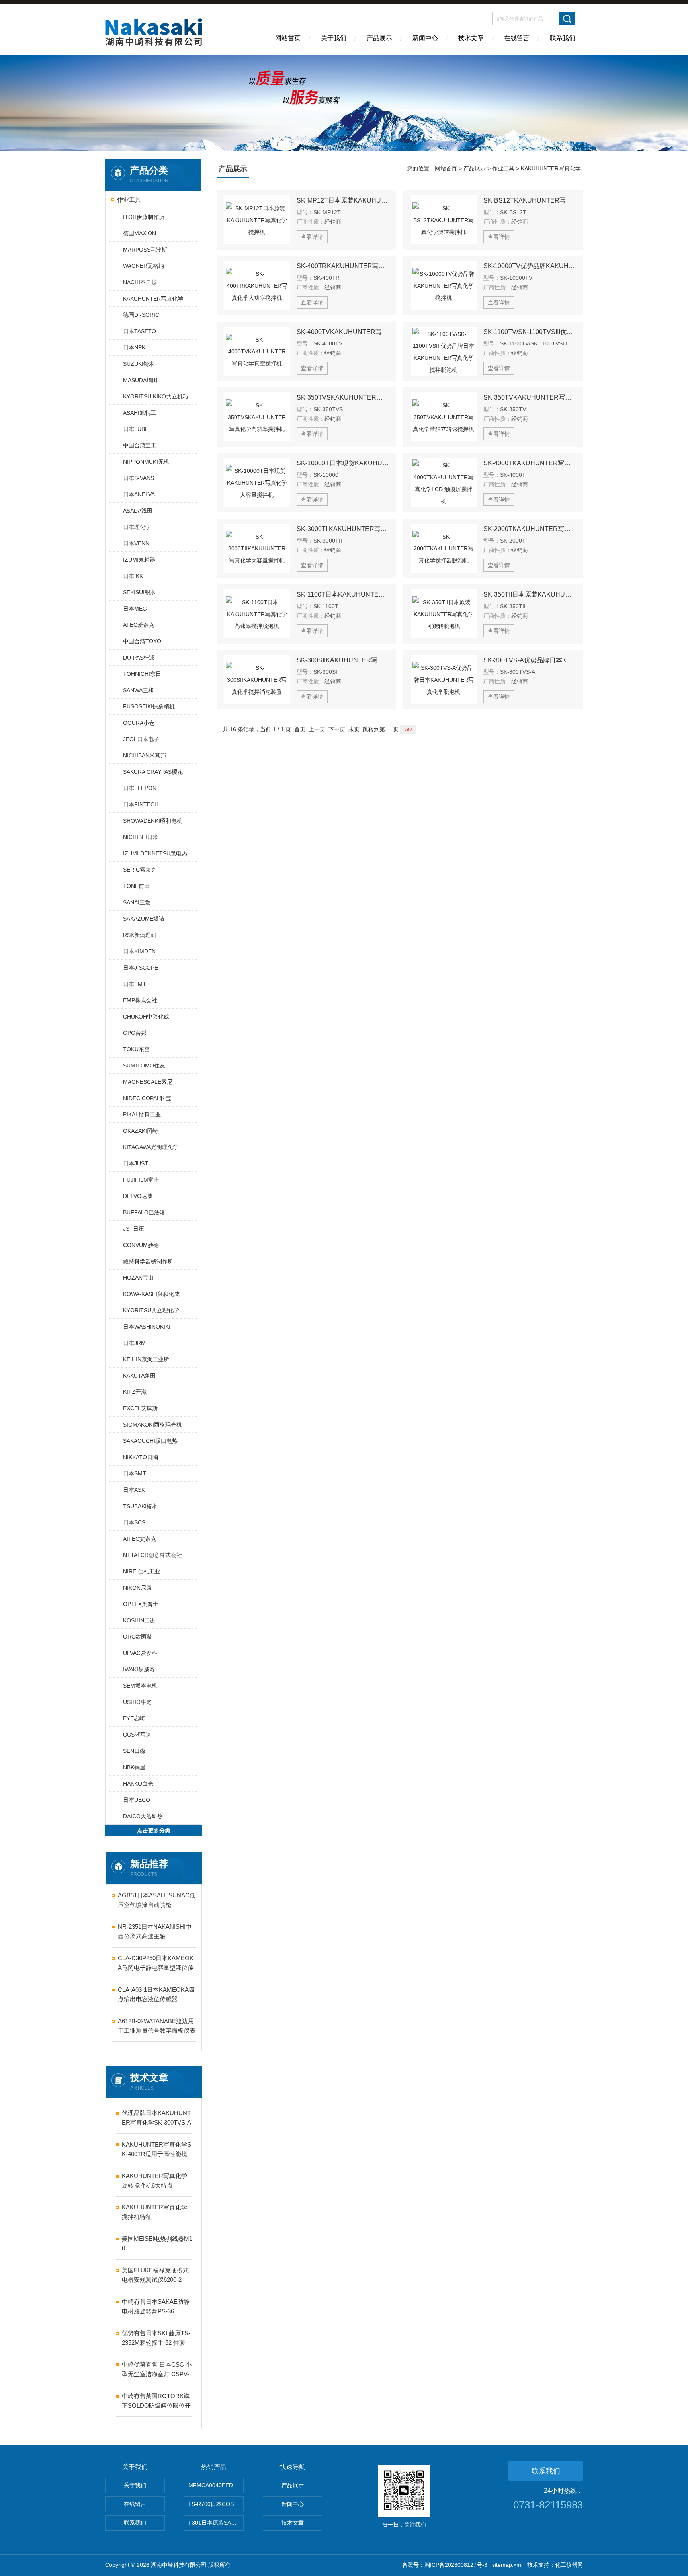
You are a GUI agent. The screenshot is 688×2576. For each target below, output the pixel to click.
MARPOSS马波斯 (145, 250)
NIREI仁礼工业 (142, 1571)
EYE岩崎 (134, 1718)
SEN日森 (134, 1751)
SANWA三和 (138, 690)
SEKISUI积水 (139, 592)
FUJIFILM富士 (141, 1180)
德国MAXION (140, 233)
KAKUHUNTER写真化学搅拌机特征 (154, 2212)
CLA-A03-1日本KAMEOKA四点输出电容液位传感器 (156, 1994)
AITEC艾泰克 (140, 1539)
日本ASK (134, 1490)
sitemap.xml (507, 2565)
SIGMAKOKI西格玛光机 (152, 1425)
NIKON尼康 (137, 1588)
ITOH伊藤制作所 (144, 217)
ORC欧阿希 (138, 1637)
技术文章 (471, 38)
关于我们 (334, 38)
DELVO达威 (138, 1196)
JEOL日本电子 (141, 739)
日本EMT (135, 984)
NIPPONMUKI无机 (146, 462)
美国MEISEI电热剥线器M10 (157, 2243)
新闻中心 (425, 38)
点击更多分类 (154, 1831)
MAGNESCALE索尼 (148, 1082)
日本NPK (134, 347)
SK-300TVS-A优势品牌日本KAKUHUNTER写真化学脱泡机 (530, 660)
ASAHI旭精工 (140, 413)
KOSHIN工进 (139, 1620)
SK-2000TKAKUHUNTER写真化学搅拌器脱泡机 (530, 529)
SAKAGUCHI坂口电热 (150, 1441)
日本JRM (134, 1343)
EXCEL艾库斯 (140, 1408)
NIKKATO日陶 (141, 1457)
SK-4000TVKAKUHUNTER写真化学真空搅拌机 (343, 332)
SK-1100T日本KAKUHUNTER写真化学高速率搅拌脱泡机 (343, 594)
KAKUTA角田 (139, 1376)
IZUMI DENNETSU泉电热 (155, 853)
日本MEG (135, 609)
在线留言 (517, 38)
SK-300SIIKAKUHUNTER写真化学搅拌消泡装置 (343, 660)
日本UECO (137, 1800)
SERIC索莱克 (140, 870)
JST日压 (134, 1229)
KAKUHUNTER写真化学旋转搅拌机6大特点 (154, 2181)
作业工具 (129, 200)
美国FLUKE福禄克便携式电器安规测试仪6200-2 (155, 2275)
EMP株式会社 (140, 1000)
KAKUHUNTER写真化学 (153, 299)
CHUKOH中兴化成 (146, 1017)
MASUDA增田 (140, 380)
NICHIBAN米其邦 (145, 755)
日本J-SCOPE (141, 968)
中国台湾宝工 (140, 445)
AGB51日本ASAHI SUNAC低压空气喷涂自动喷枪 (157, 1900)
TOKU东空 (136, 1049)
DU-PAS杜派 (139, 658)
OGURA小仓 (139, 723)
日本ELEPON (140, 788)
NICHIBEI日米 (141, 837)
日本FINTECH (141, 804)
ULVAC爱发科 (140, 1653)
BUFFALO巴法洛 (144, 1212)
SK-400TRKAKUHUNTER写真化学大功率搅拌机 (343, 266)
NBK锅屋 (134, 1767)
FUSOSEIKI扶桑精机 (149, 706)
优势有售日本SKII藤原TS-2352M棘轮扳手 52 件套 (156, 2338)
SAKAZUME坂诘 (144, 919)
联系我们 (563, 38)
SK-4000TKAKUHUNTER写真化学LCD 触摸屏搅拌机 (530, 463)
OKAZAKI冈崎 (141, 1131)
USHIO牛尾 (137, 1702)
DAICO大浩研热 (143, 1816)
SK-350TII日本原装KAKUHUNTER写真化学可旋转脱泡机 (530, 594)
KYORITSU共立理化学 (151, 1310)
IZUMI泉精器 (139, 560)
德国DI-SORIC (141, 315)
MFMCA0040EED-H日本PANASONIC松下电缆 (216, 2485)
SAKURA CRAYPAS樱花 (153, 772)
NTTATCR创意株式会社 (152, 1555)
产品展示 (379, 38)
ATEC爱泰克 (139, 625)
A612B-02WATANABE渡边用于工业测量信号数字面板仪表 (157, 2026)
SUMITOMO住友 (144, 1066)
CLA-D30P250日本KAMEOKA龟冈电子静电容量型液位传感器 (156, 1964)
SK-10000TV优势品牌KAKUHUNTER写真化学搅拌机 (530, 266)
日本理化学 (137, 527)
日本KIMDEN (139, 951)
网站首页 (288, 38)
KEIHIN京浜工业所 (146, 1359)
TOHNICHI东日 (142, 674)
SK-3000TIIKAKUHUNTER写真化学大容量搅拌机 (343, 529)
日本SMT (135, 1473)
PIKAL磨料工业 (142, 1114)
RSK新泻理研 (140, 935)
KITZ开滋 (135, 1392)
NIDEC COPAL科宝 (147, 1098)
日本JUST (136, 1163)
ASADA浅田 (138, 511)
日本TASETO (140, 331)
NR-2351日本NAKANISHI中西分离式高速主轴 (155, 1931)
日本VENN (136, 543)
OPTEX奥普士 (141, 1604)
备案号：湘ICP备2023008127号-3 (445, 2565)
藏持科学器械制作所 (148, 1261)
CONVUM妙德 (141, 1245)
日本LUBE (136, 429)
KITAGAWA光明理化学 (151, 1147)
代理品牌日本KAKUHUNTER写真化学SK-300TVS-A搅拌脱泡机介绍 (156, 2118)
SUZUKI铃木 (139, 364)
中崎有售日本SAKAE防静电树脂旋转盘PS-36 (156, 2306)
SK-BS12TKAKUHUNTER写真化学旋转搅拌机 (530, 200)
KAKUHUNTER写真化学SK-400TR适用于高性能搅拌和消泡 (156, 2150)
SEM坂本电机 (140, 1686)
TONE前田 (136, 886)
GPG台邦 (135, 1033)
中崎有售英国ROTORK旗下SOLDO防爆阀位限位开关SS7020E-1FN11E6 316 (156, 2401)
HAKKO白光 (138, 1784)
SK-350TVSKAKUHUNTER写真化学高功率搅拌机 (343, 397)
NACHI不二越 (140, 282)
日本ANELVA (139, 494)
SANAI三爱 (137, 902)
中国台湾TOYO (142, 641)
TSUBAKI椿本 (140, 1506)
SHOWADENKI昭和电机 (153, 821)
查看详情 (312, 237)
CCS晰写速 (137, 1735)
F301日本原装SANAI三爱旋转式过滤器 (216, 2523)
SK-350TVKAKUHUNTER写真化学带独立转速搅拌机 (530, 397)
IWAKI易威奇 (139, 1669)
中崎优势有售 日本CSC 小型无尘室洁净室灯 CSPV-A (157, 2370)
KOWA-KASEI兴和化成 (151, 1294)
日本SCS (134, 1522)
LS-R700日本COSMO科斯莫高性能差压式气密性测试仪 (216, 2504)
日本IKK (133, 576)
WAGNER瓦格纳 (144, 266)
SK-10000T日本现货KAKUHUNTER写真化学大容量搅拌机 (343, 463)
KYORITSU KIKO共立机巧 (156, 396)
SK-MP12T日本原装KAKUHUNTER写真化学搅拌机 (343, 200)
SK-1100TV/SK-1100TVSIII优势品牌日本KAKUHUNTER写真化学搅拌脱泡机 (530, 332)
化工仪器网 (569, 2565)
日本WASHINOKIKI (147, 1327)
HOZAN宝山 (138, 1278)
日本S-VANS (139, 478)
